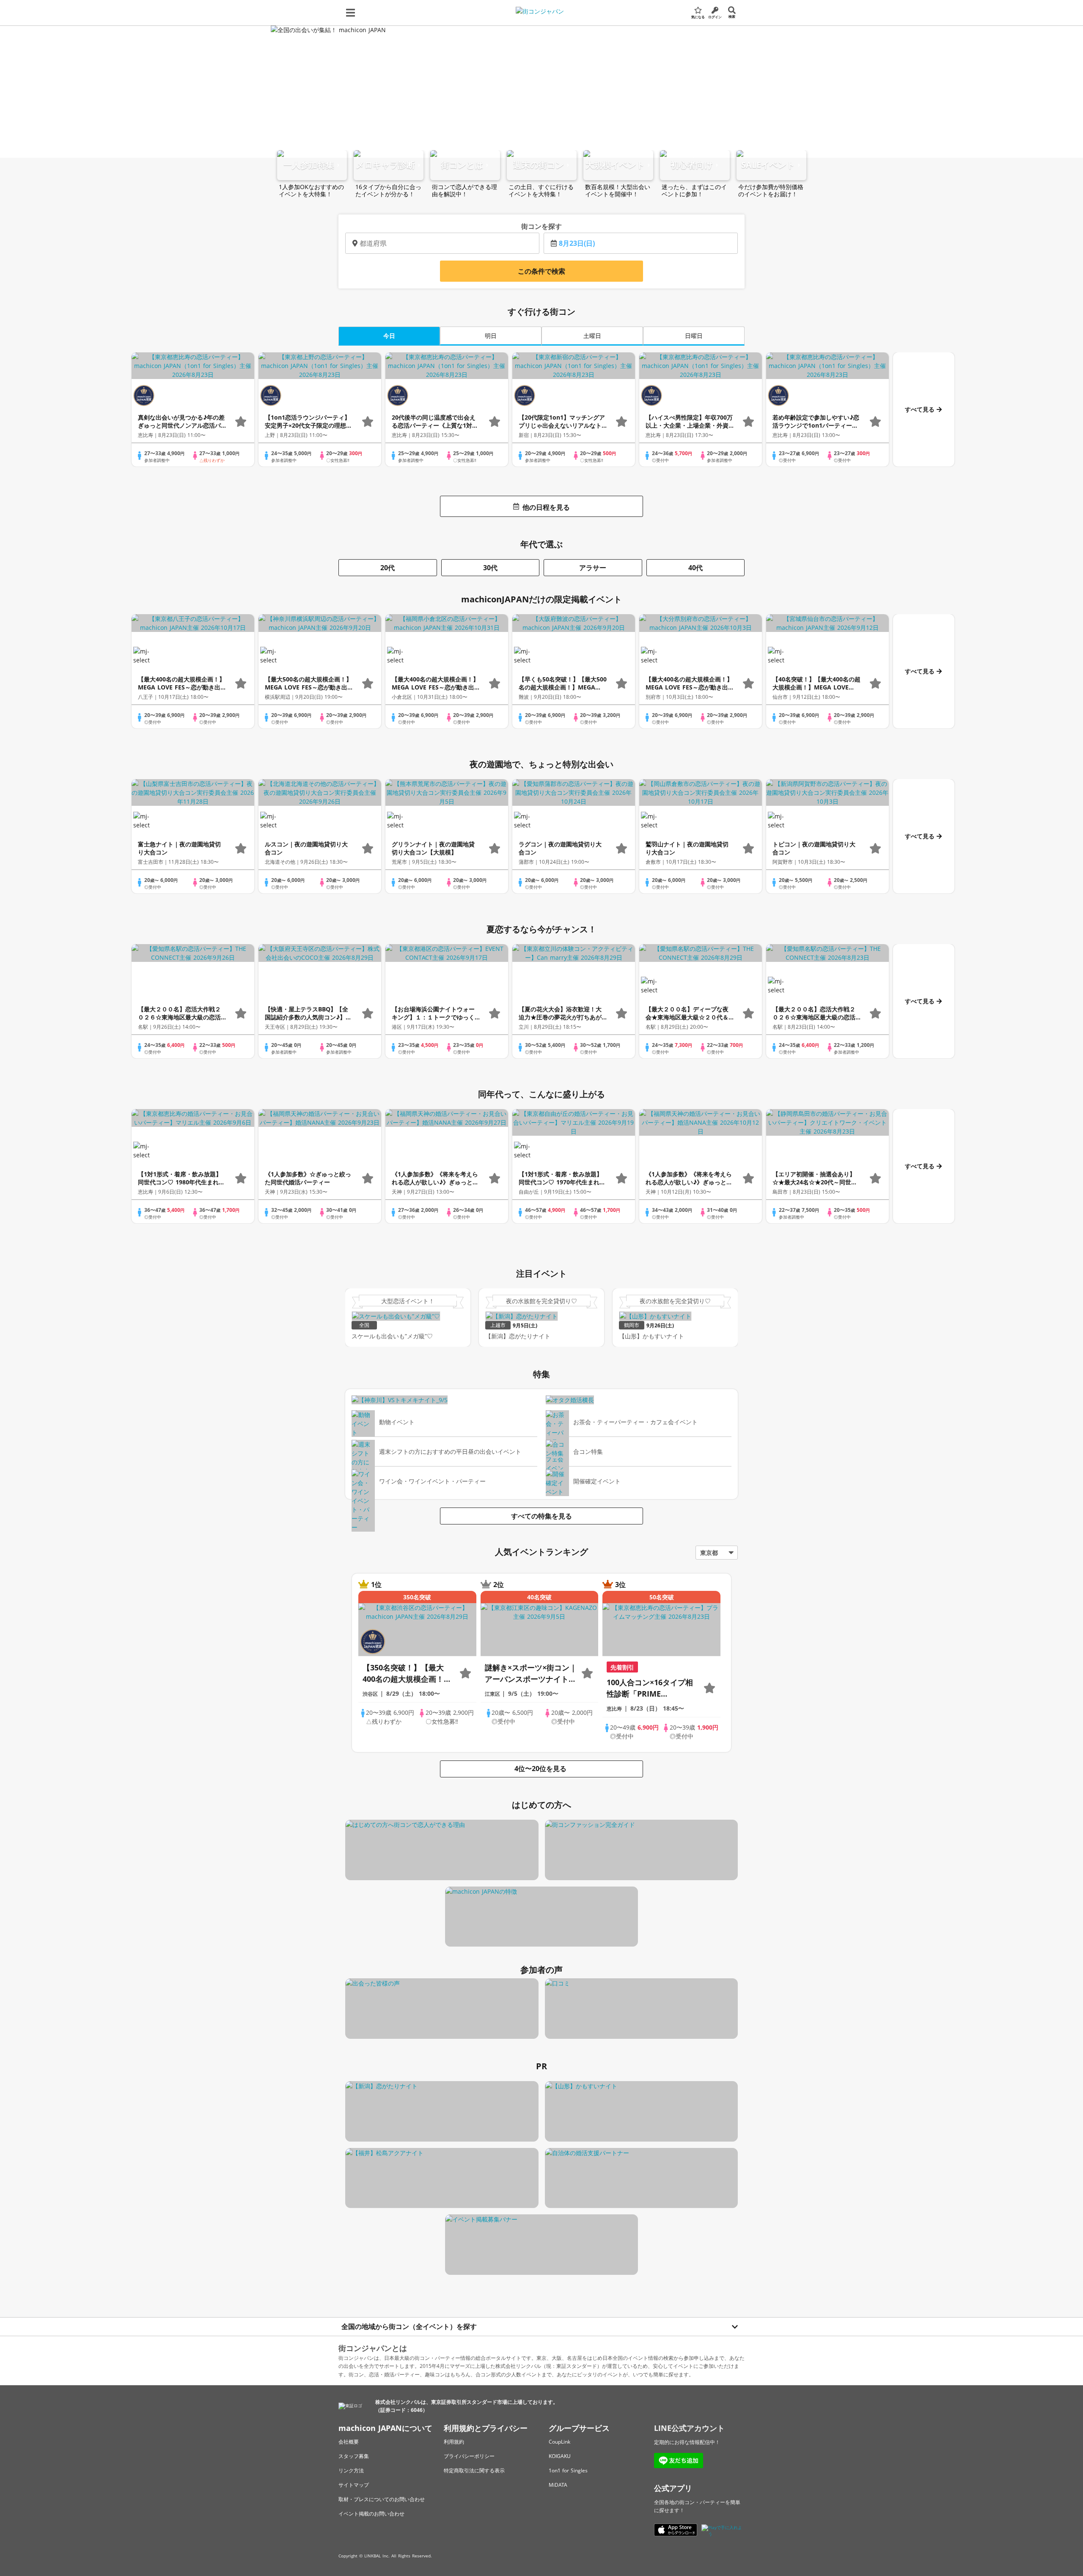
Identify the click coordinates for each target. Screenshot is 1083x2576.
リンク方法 (351, 2470)
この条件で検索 (541, 271)
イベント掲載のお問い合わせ (371, 2514)
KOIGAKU (560, 2456)
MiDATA (558, 2485)
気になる (698, 17)
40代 (695, 568)
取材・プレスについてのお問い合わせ (382, 2499)
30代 (490, 568)
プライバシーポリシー (469, 2456)
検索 (732, 16)
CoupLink (559, 2442)
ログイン (715, 17)
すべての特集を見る (541, 1516)
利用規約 (454, 2442)
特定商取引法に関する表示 (474, 2470)
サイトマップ (354, 2485)
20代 (388, 568)
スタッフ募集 (354, 2456)
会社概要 (349, 2442)
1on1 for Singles (568, 2470)
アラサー (593, 568)
